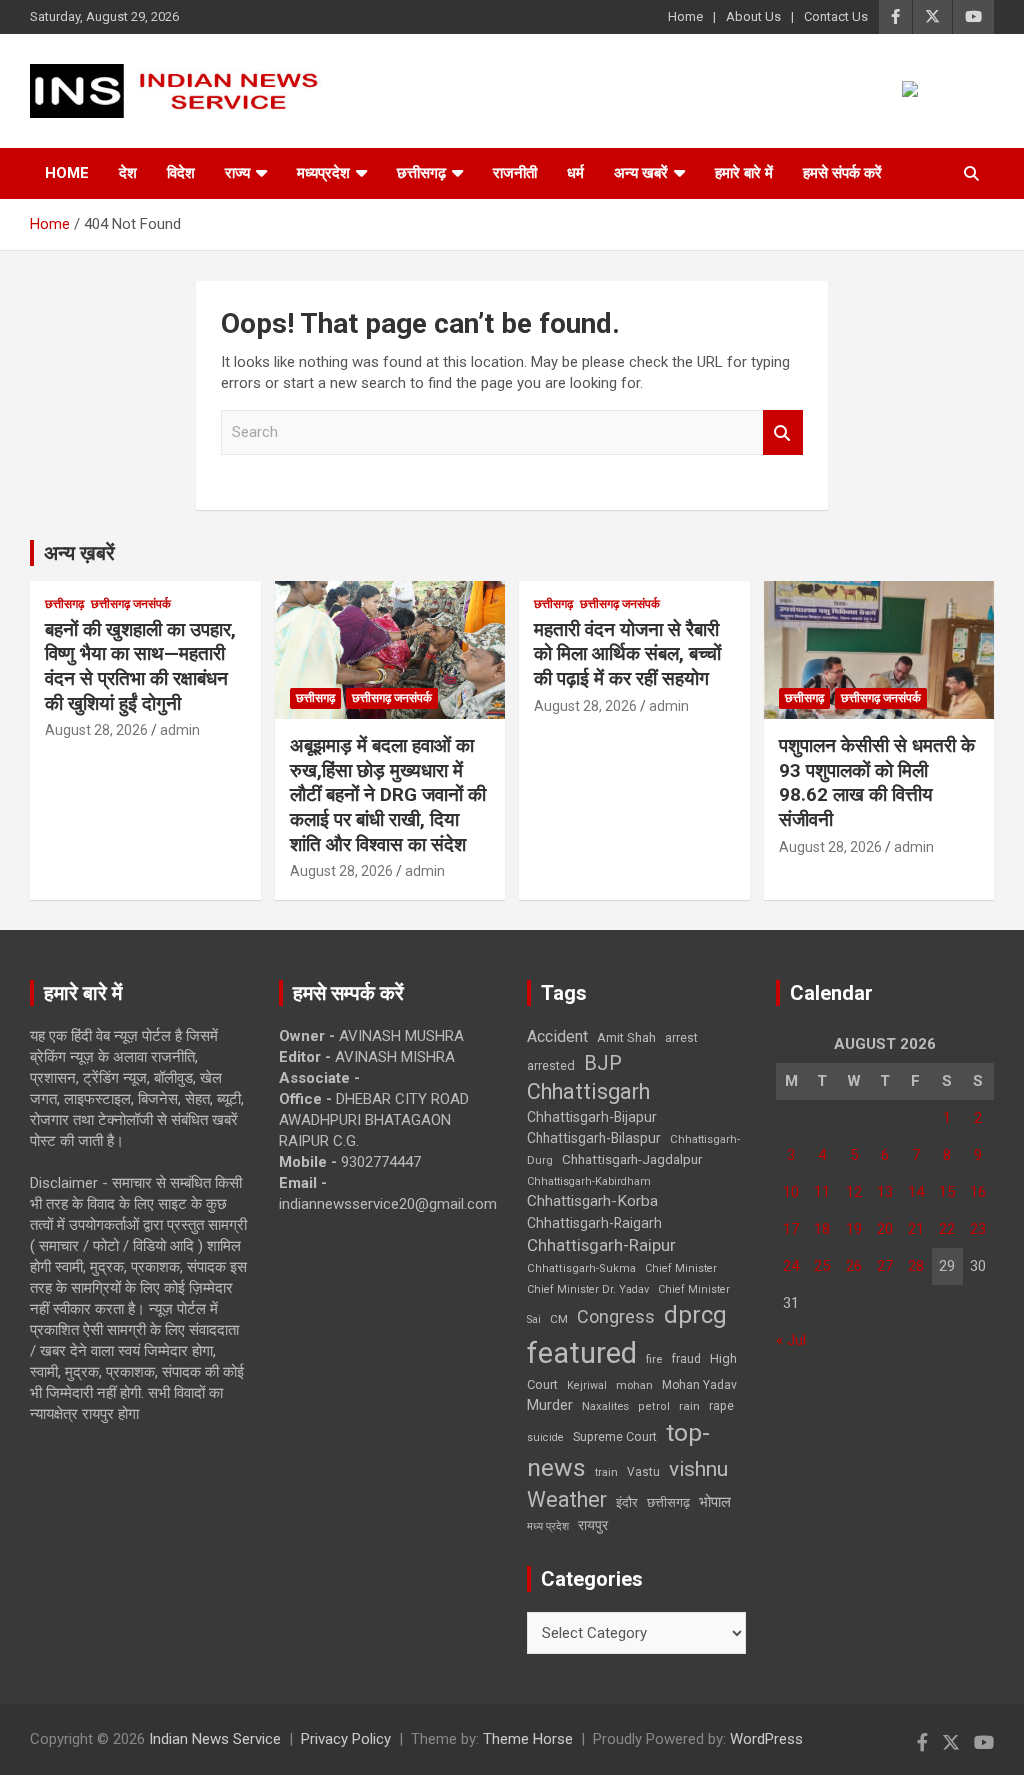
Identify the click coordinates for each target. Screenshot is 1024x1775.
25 (822, 1266)
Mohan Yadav (699, 1385)
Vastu (643, 1472)
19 (854, 1229)
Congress (616, 1316)
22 (947, 1229)
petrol (654, 1406)
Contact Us (836, 16)
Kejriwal (587, 1385)
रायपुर (593, 1525)
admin (180, 730)
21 (916, 1229)
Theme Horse (528, 1739)
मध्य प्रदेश (548, 1526)
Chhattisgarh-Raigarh (594, 1223)
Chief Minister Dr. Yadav (588, 1289)
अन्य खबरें (641, 173)
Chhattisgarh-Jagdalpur (632, 1159)
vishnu (698, 1469)
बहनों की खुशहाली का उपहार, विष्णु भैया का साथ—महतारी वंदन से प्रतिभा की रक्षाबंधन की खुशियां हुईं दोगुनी (140, 666)
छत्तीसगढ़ (421, 173)
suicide (545, 1437)
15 (947, 1192)
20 (885, 1229)
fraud (686, 1359)
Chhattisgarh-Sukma (581, 1268)
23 (978, 1229)
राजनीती (515, 173)
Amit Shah (626, 1037)
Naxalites (605, 1406)
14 (916, 1192)
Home (685, 16)
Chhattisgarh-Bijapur (592, 1117)
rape (721, 1405)
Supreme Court (615, 1436)
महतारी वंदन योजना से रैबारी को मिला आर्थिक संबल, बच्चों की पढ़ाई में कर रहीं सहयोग (627, 654)
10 (791, 1192)
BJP (603, 1063)
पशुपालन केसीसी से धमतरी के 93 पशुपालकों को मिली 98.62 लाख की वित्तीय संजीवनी (877, 782)
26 (854, 1266)
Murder (550, 1405)
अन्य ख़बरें (79, 553)
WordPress (766, 1739)
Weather (567, 1499)
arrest (681, 1038)
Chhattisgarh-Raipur (601, 1245)
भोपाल (715, 1502)
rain (689, 1406)
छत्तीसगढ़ (668, 1502)
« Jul (791, 1340)
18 (822, 1229)
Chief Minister (681, 1268)
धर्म (575, 173)
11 (822, 1192)
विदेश (181, 173)
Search (783, 432)
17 (791, 1229)
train (606, 1472)
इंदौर (627, 1502)
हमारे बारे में (744, 173)
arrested (551, 1065)
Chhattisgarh (588, 1091)
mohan (634, 1385)
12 (854, 1192)
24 (791, 1266)
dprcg (695, 1315)
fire (654, 1359)
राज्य (237, 173)
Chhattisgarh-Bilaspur (594, 1138)
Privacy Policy (346, 1739)
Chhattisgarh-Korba (592, 1201)
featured (582, 1353)
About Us (753, 16)
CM (559, 1319)
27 (885, 1266)
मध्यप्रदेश (323, 173)
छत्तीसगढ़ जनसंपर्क (131, 604)
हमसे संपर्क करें (842, 173)
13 (885, 1192)
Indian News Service (215, 1739)
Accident (557, 1036)
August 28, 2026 (96, 730)
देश (128, 173)
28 (916, 1266)
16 (978, 1192)
